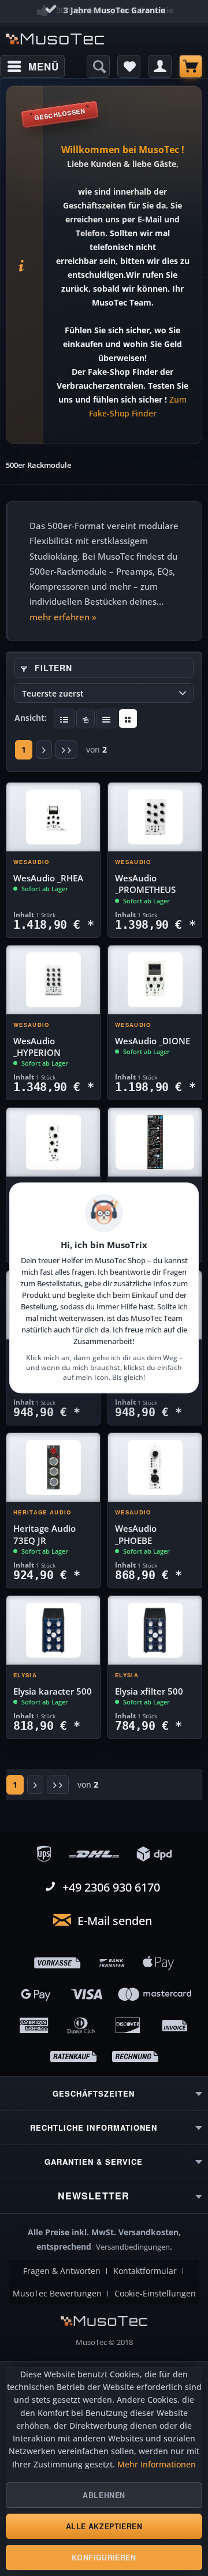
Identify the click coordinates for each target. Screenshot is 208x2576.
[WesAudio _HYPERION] (53, 980)
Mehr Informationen (157, 2465)
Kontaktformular (145, 2271)
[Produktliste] (107, 719)
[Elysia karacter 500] (53, 1631)
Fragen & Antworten (62, 2271)
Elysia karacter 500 (53, 1691)
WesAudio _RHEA (48, 878)
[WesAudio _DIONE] (155, 980)
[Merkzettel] (129, 66)
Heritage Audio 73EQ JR (44, 1534)
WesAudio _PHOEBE (136, 1534)
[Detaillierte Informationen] (64, 719)
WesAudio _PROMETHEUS (145, 884)
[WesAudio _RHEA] (53, 817)
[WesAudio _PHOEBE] (155, 1468)
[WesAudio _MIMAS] (53, 1142)
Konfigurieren (104, 2558)
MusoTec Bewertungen (57, 2294)
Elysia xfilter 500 (149, 1691)
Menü (43, 66)
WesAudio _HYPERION (37, 1047)
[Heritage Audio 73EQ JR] (53, 1468)
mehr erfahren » (63, 617)
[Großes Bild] (86, 719)
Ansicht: (31, 718)
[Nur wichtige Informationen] (128, 719)
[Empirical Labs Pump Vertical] (155, 1142)
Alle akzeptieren (104, 2526)
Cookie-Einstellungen (155, 2294)
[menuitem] (32, 66)
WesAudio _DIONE (153, 1041)
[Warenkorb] (191, 66)
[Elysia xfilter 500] (155, 1631)
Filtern (52, 668)
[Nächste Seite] (44, 750)
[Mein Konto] (160, 66)
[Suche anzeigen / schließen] (98, 66)
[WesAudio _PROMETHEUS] (155, 817)
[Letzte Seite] (66, 750)
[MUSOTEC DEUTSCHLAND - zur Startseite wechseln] (55, 39)
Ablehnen (104, 2495)
